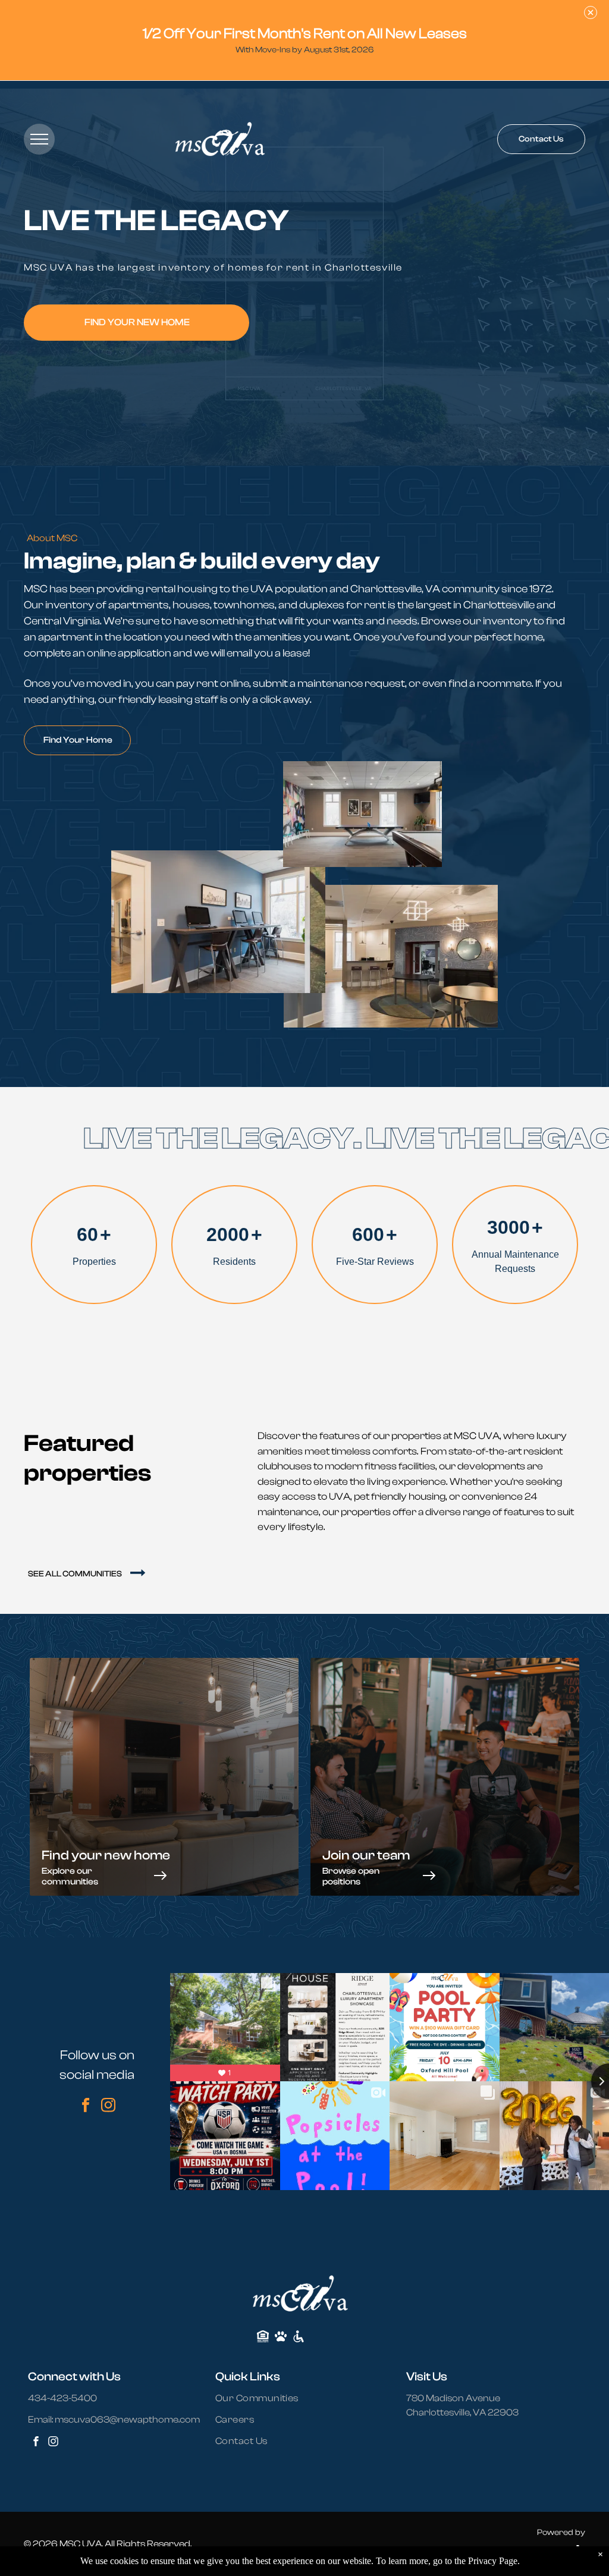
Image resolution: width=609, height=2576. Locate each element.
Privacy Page (493, 2561)
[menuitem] (264, 2398)
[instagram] (109, 2107)
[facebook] (86, 2107)
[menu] (39, 139)
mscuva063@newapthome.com (127, 2420)
